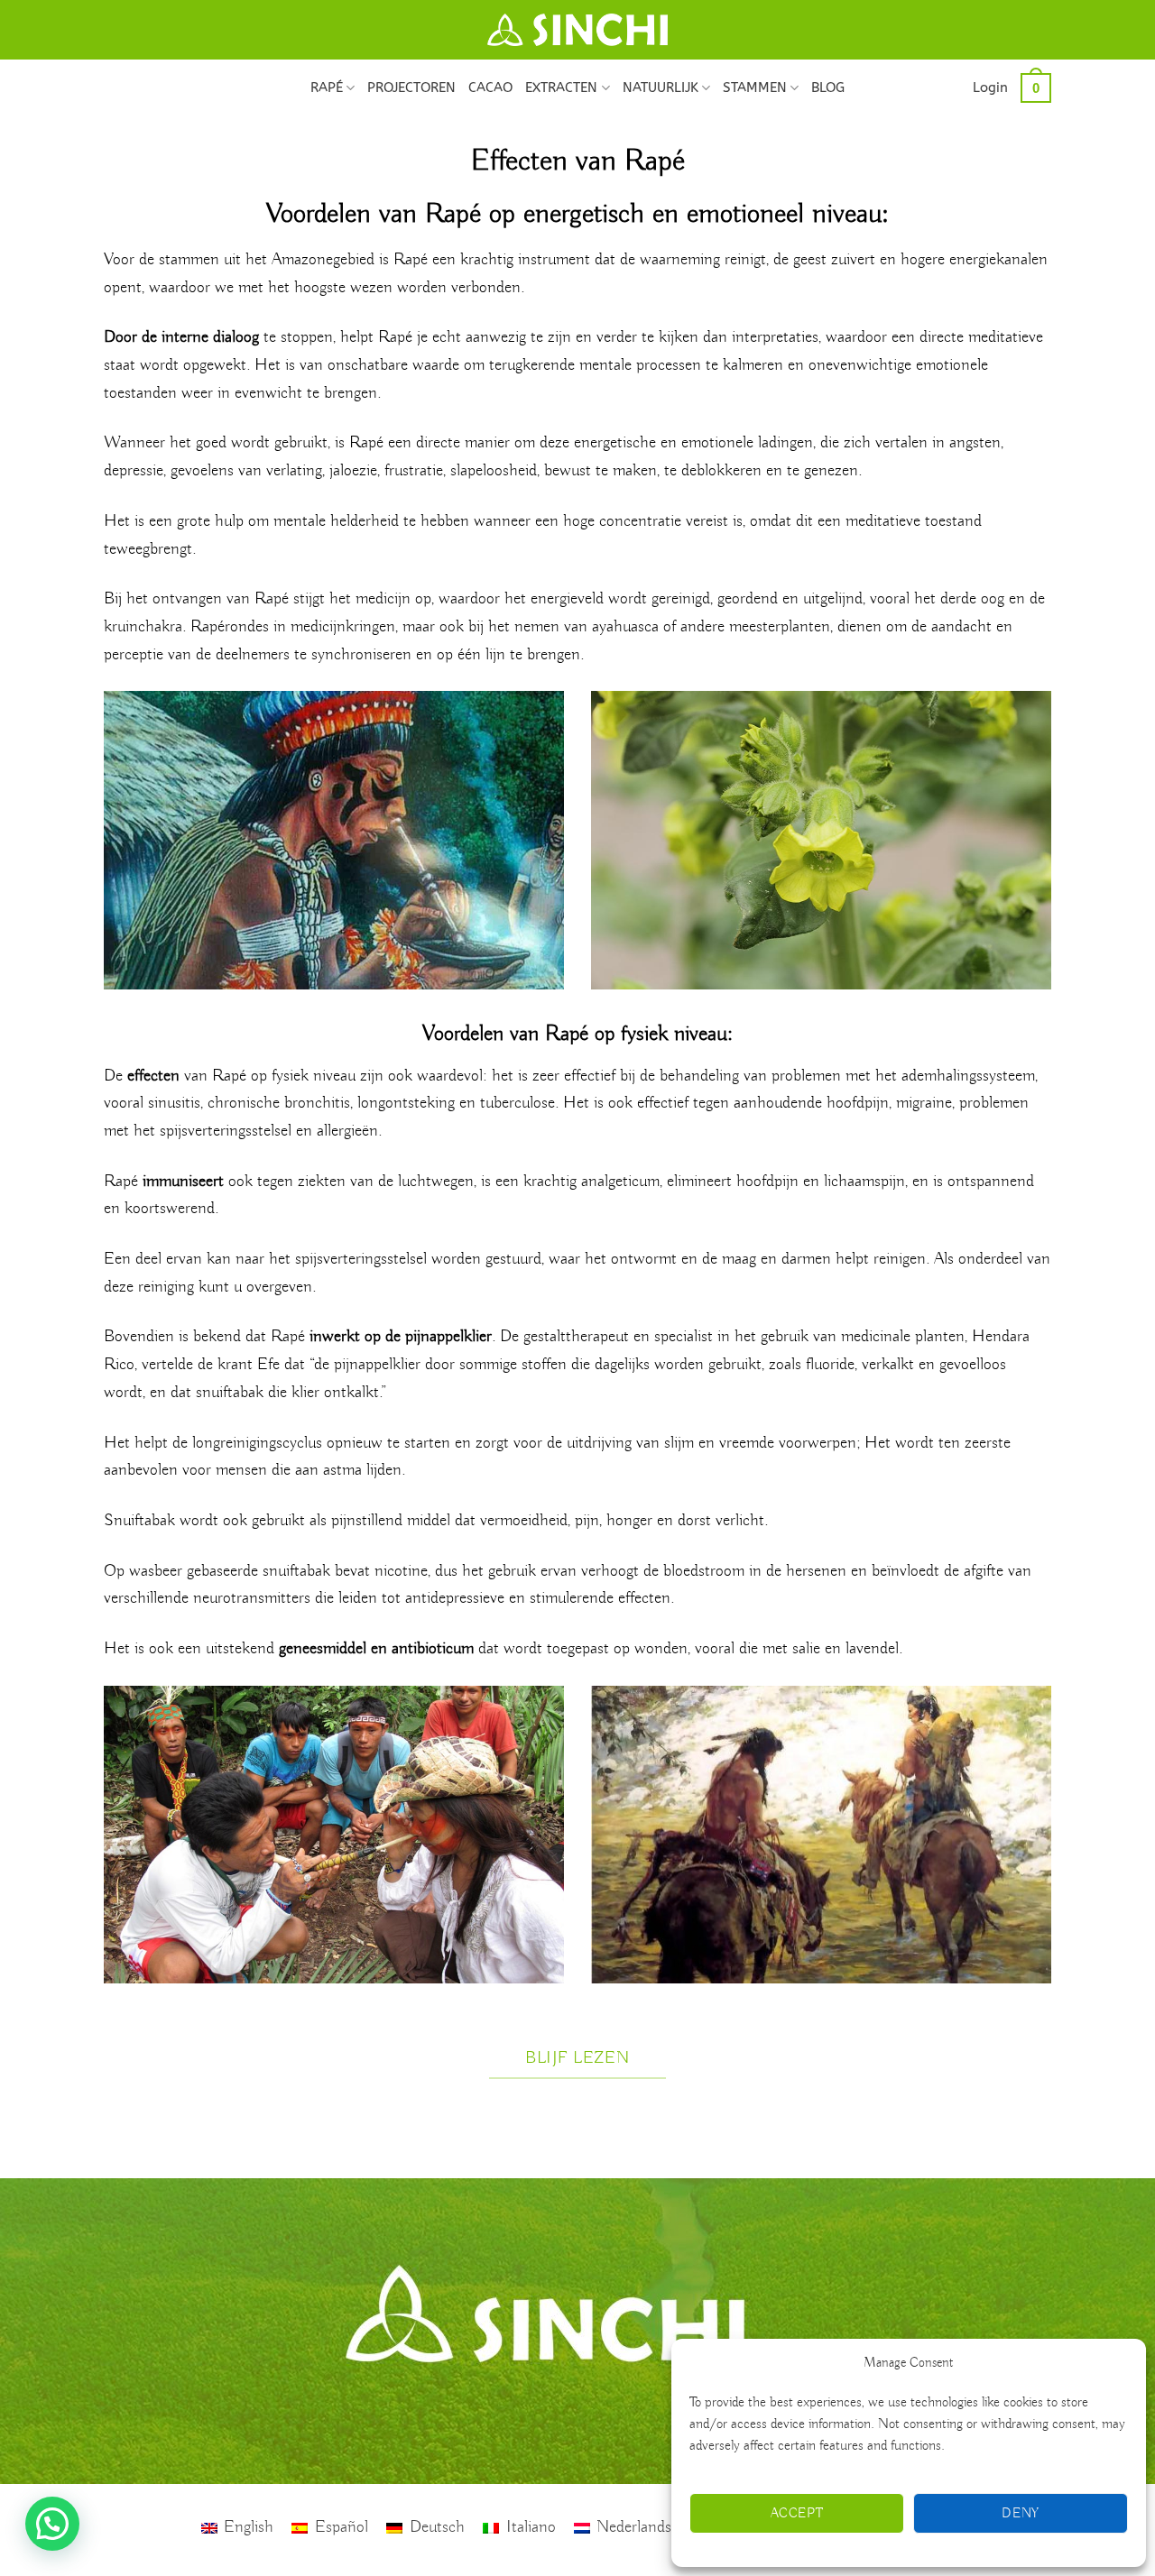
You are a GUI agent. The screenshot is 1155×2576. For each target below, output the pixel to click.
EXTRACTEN (561, 87)
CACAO (490, 87)
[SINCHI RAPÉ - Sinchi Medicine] (577, 30)
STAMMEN (755, 87)
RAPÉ (327, 87)
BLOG (828, 87)
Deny (1021, 2514)
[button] (990, 87)
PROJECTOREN (411, 87)
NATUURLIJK (661, 87)
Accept (797, 2514)
